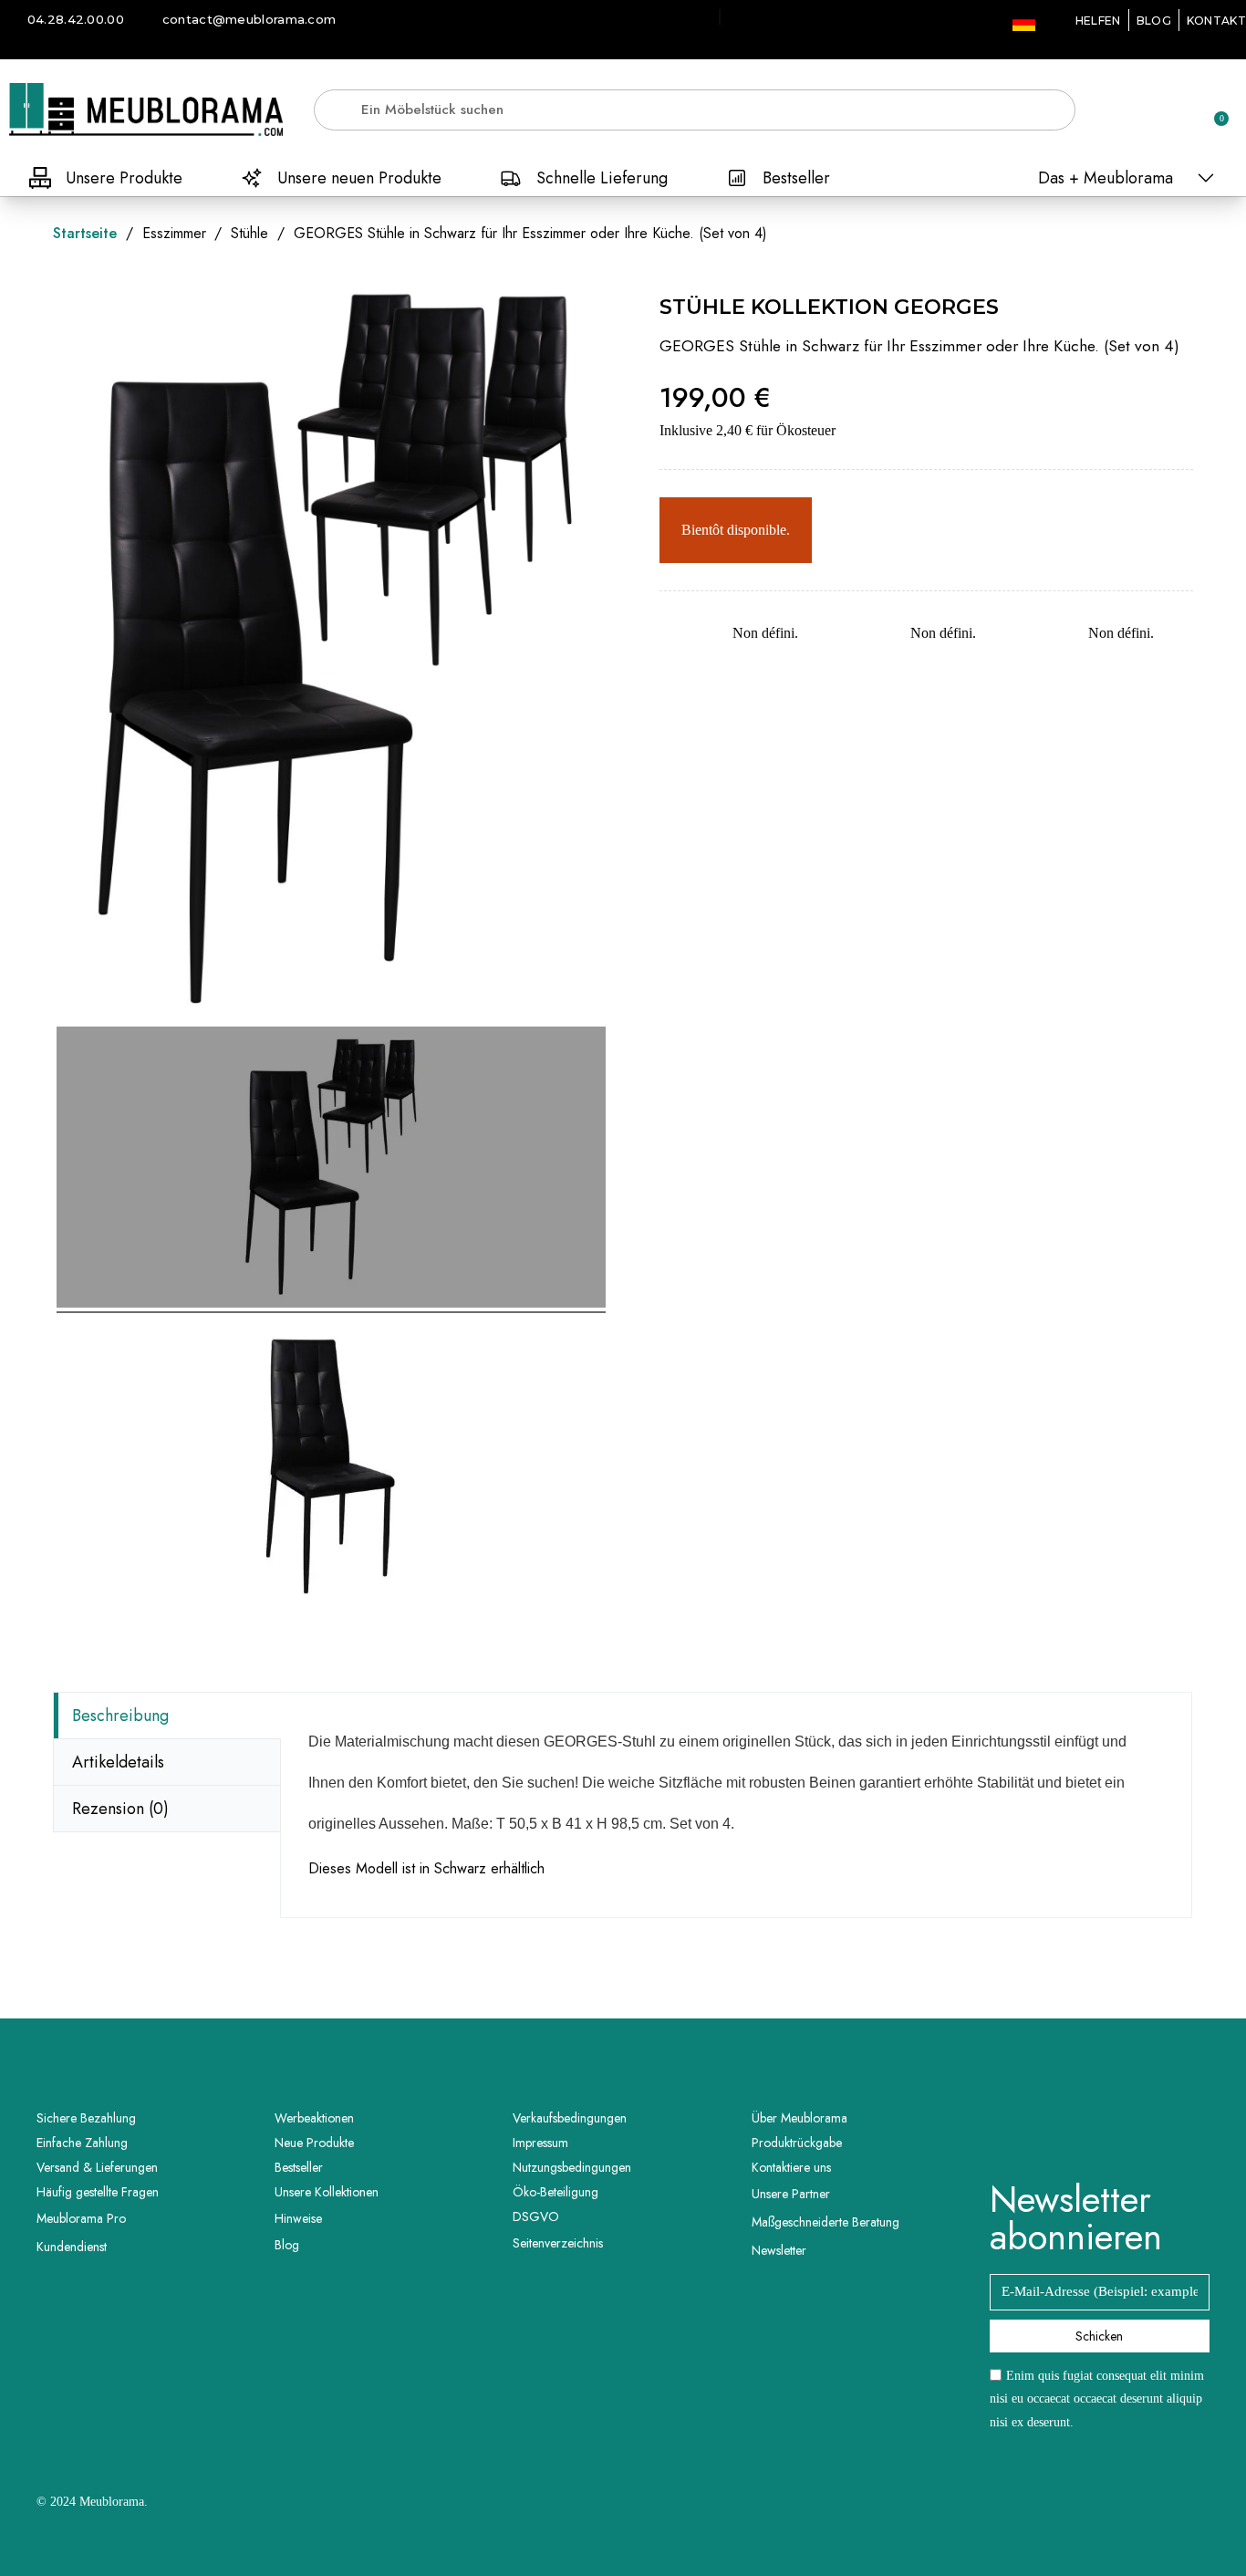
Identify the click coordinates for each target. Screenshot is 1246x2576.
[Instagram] (1125, 2133)
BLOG (1154, 21)
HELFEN (1098, 21)
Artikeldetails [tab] (118, 1762)
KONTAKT (1216, 21)
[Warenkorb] (1213, 110)
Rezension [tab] (120, 1809)
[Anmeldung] (1150, 113)
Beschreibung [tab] (120, 1716)
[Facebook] (1075, 2133)
